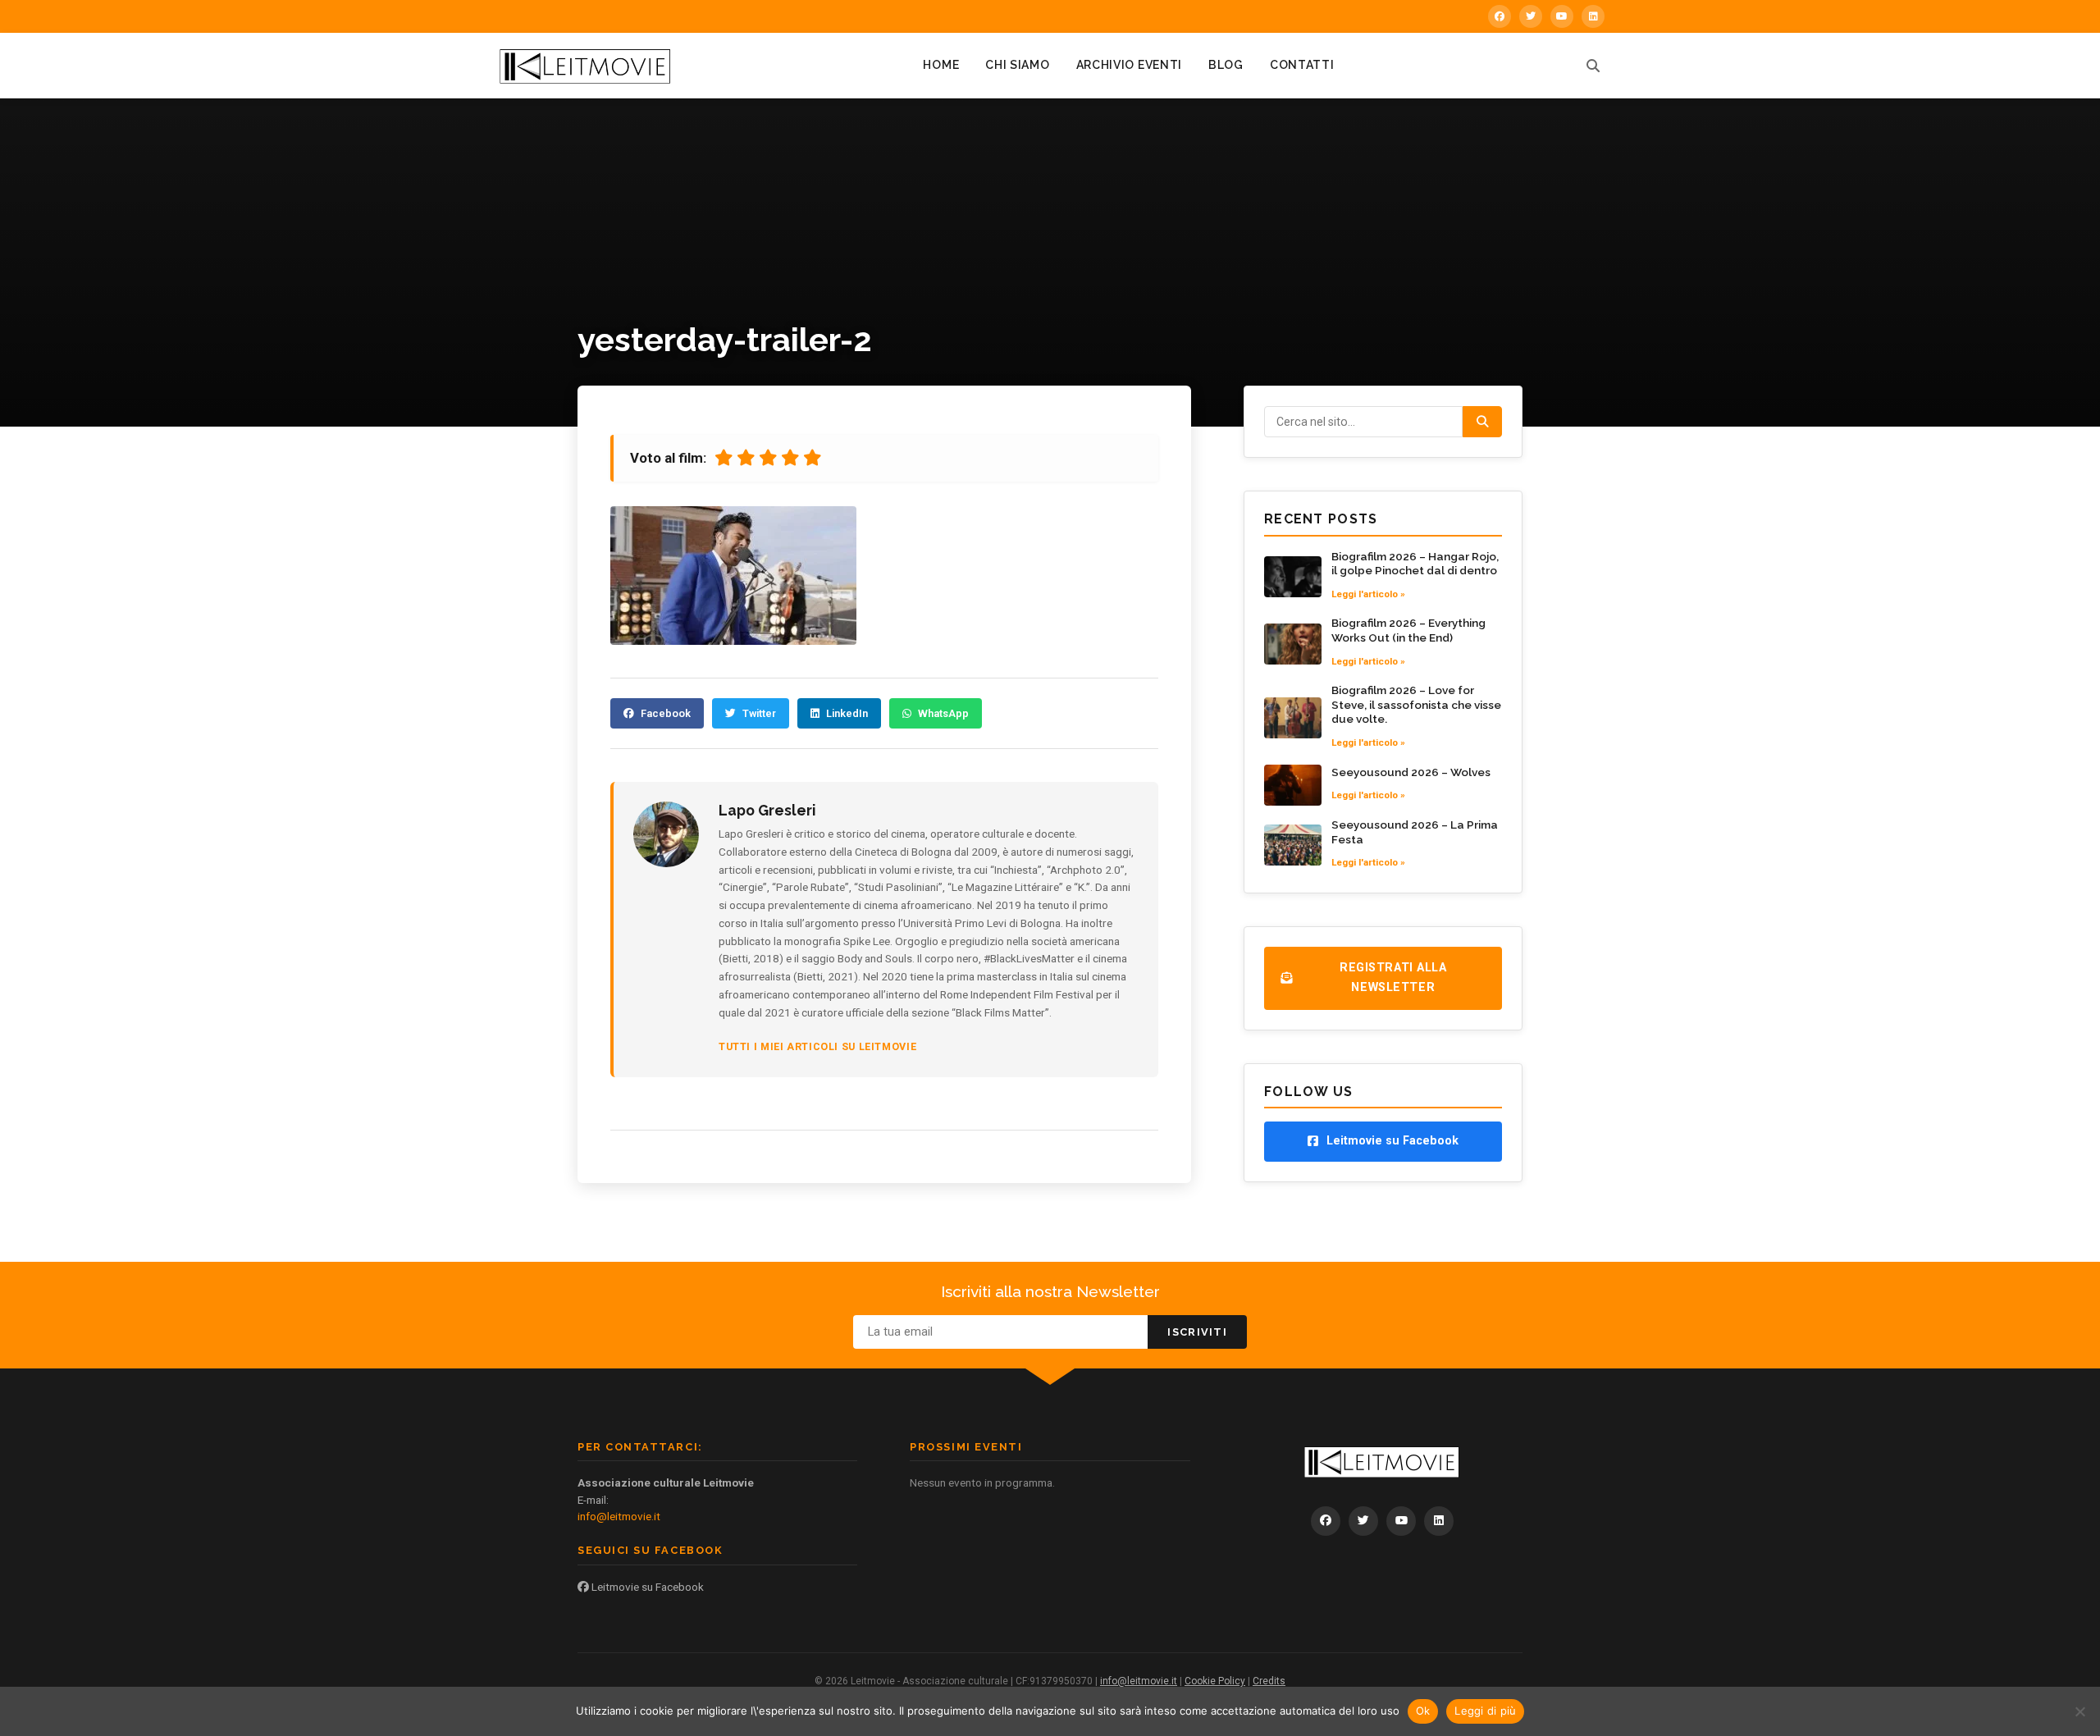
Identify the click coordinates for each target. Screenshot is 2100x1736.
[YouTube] (1562, 16)
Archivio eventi (1130, 65)
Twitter (759, 713)
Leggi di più (1485, 1711)
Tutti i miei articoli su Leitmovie (817, 1046)
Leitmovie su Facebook (646, 1587)
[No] (2079, 1711)
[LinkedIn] (1593, 16)
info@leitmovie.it (619, 1516)
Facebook (666, 713)
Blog (1226, 65)
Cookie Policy (1215, 1681)
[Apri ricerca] (1593, 66)
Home (941, 65)
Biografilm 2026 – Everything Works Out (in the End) (1408, 630)
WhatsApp (943, 713)
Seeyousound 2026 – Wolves (1411, 772)
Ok (1423, 1711)
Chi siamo (1017, 65)
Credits (1269, 1681)
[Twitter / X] (1531, 16)
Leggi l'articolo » (1368, 594)
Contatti (1302, 65)
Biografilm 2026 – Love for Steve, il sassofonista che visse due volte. (1416, 704)
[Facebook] (1500, 16)
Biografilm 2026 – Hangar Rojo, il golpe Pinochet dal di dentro (1415, 564)
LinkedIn (847, 713)
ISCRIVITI (1197, 1332)
